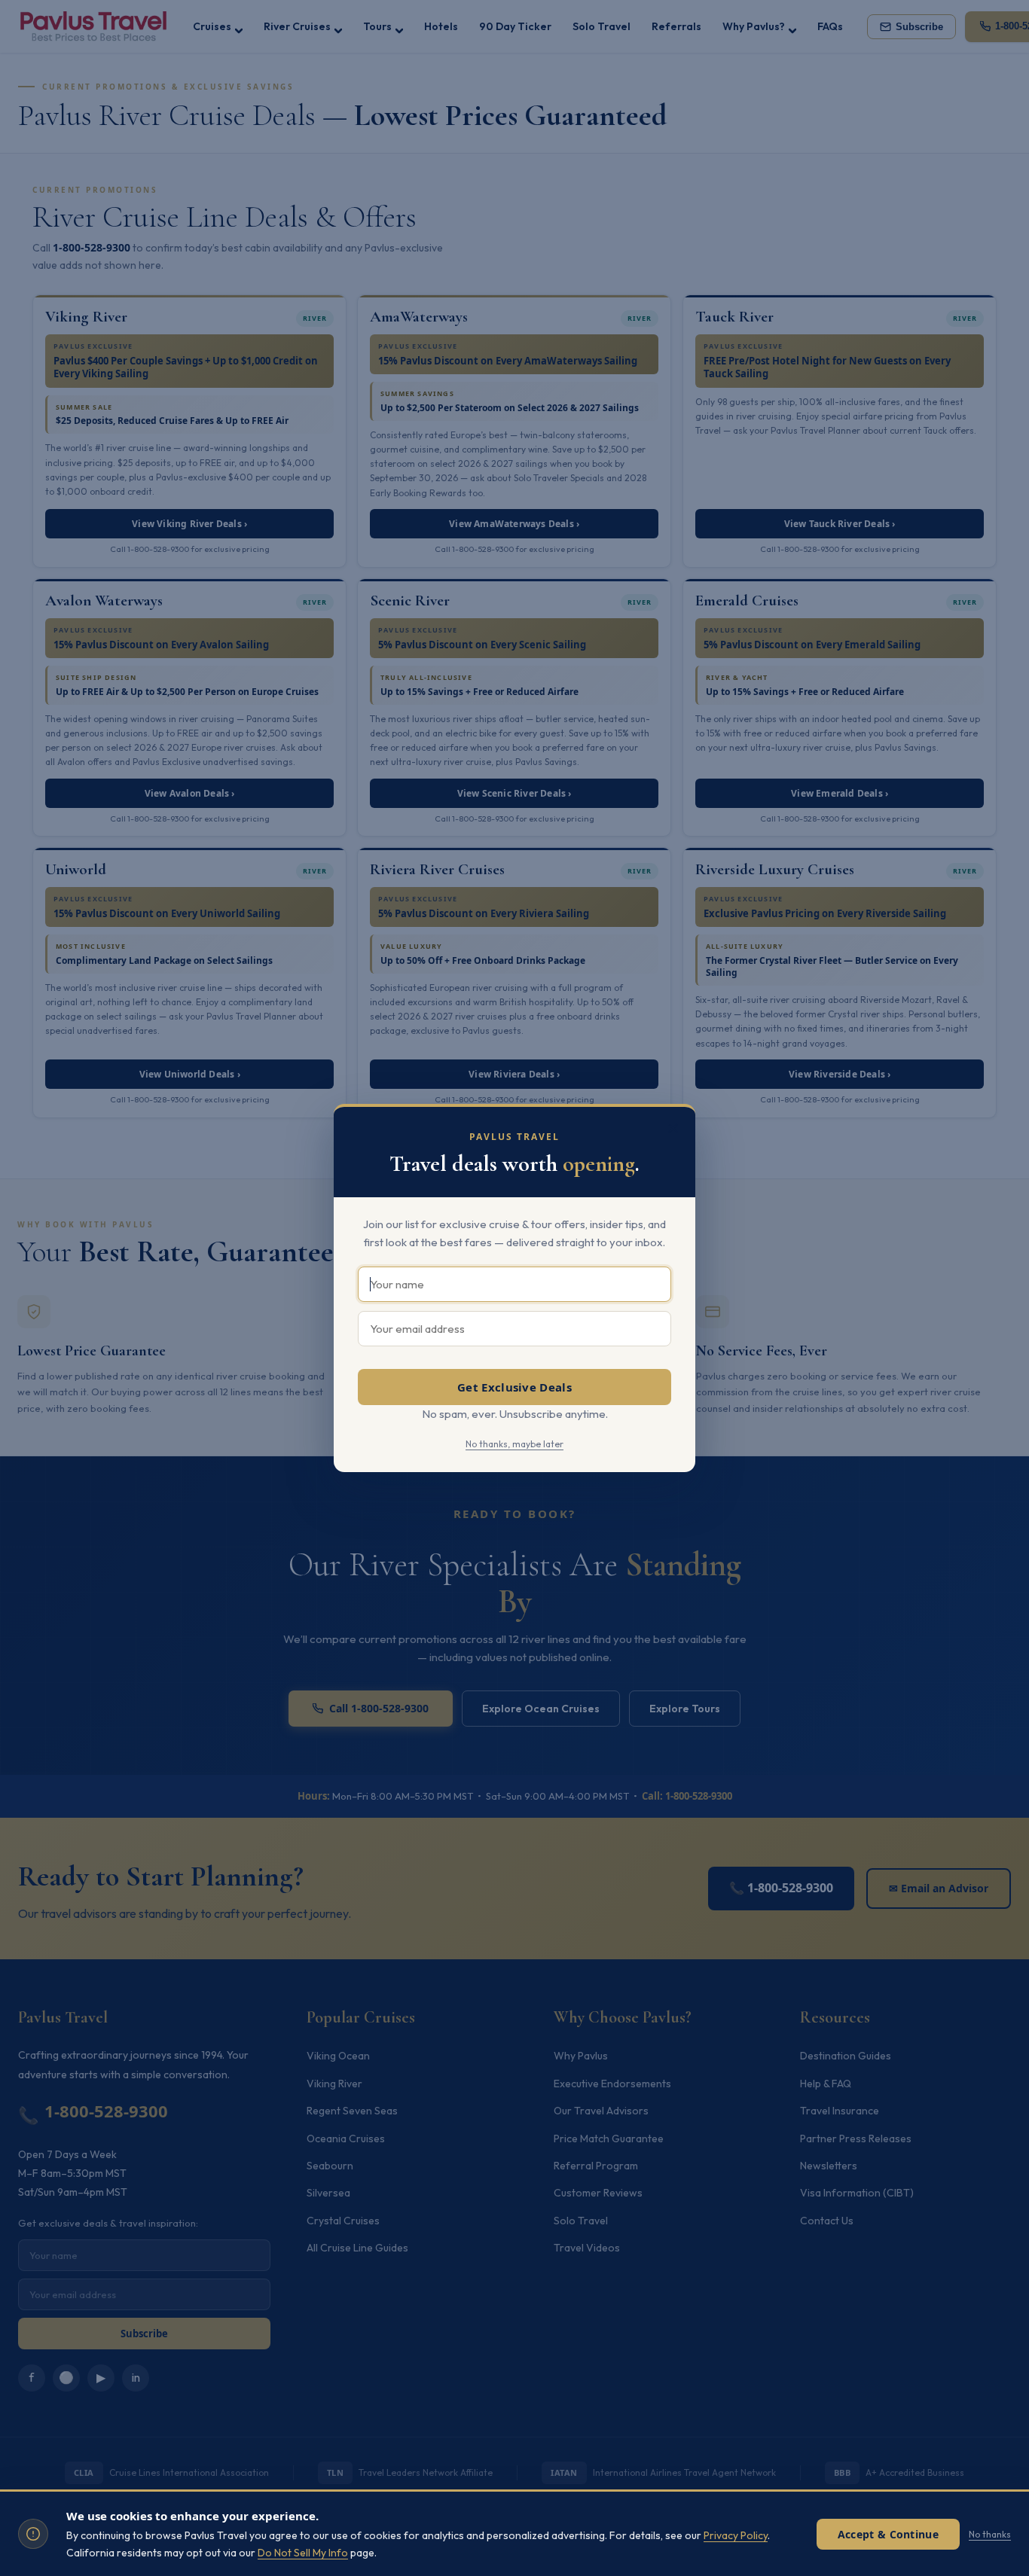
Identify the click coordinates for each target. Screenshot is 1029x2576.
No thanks (990, 2534)
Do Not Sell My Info (303, 2553)
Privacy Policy (736, 2535)
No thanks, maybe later (514, 1444)
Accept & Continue (888, 2534)
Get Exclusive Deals (514, 1387)
